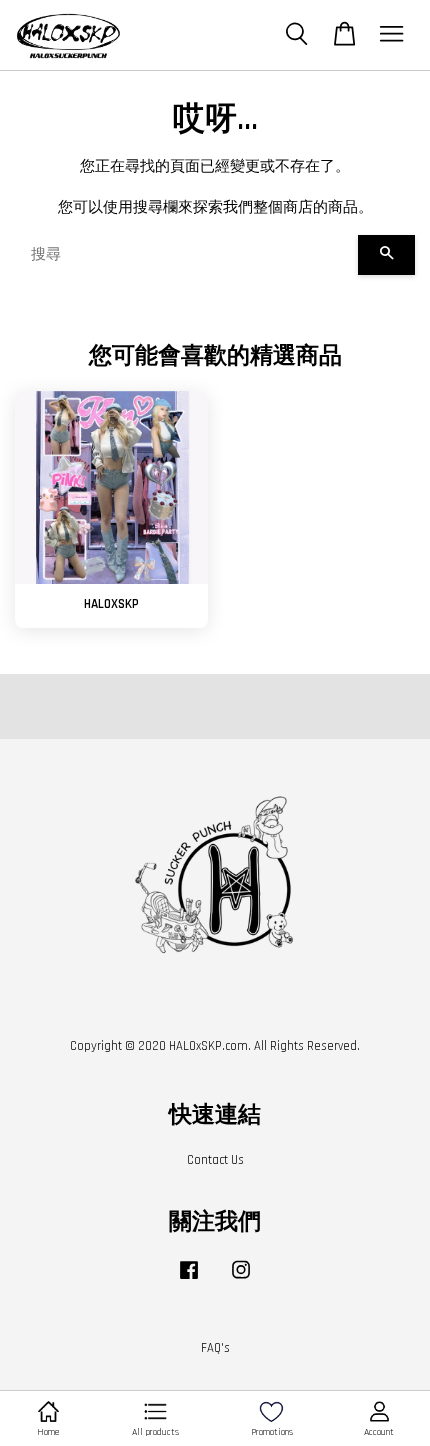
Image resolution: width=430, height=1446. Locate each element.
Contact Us (215, 1160)
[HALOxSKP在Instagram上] (241, 1280)
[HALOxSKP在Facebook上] (189, 1280)
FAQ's (215, 1348)
